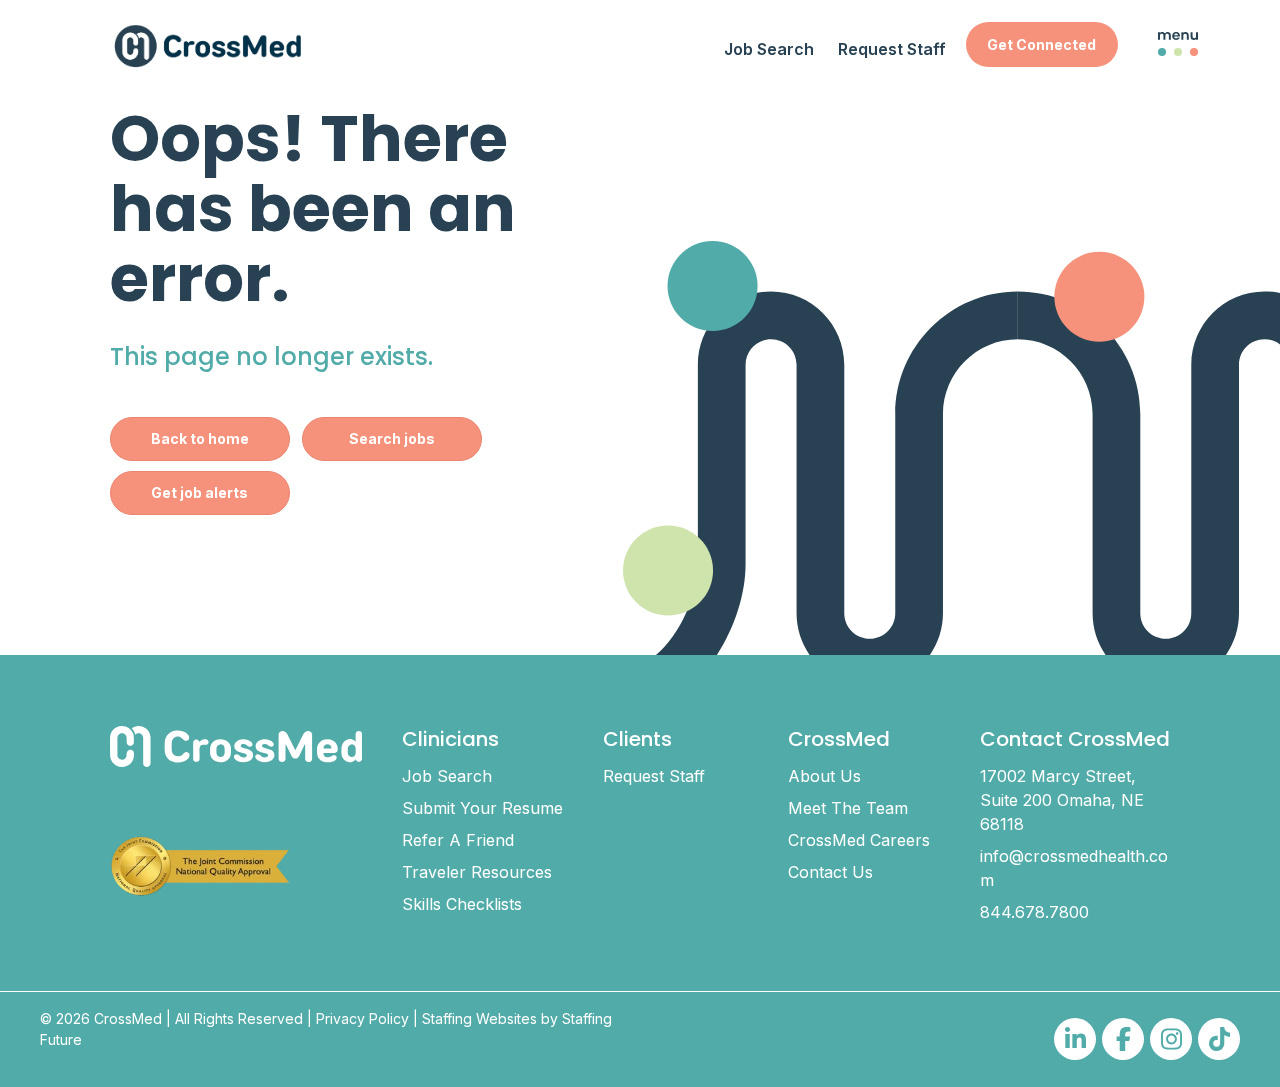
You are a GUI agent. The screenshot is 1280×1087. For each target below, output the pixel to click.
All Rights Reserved (239, 1018)
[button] (1041, 44)
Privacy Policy (362, 1018)
